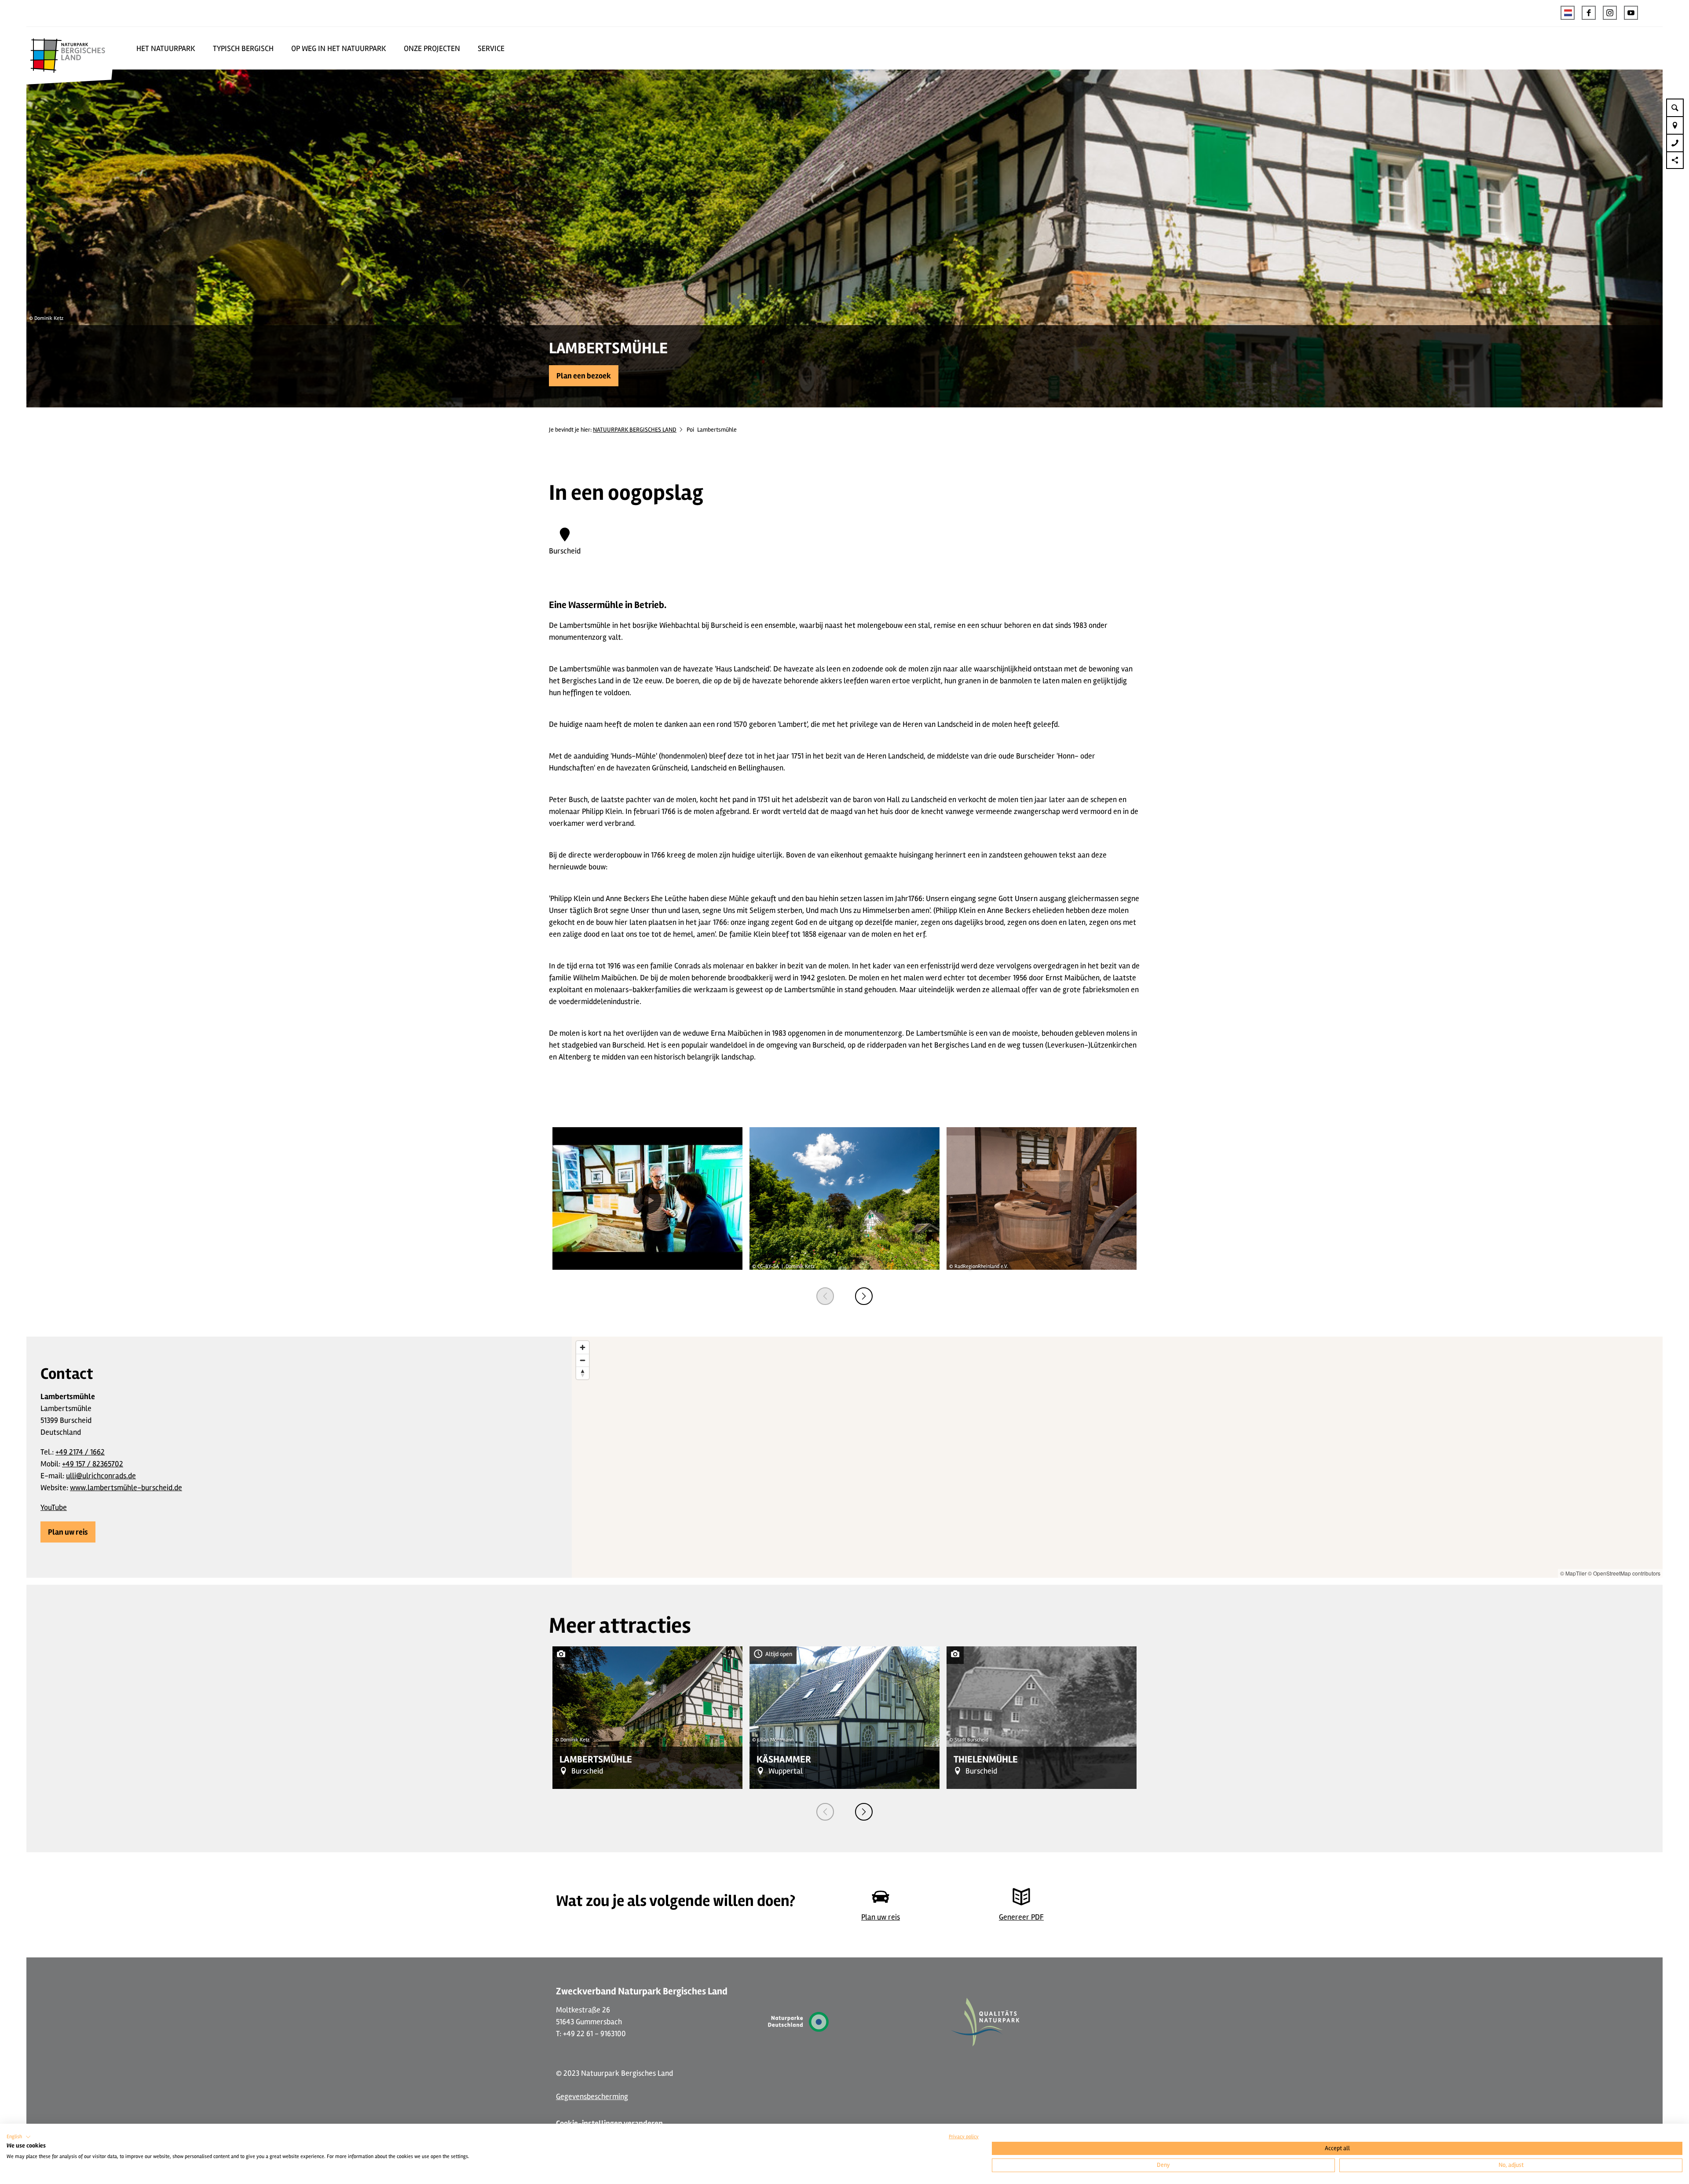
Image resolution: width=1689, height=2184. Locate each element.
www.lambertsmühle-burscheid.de (126, 1488)
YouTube (54, 1507)
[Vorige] (825, 1296)
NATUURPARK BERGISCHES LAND (635, 430)
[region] (1117, 1457)
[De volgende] (864, 1296)
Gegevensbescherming (592, 2096)
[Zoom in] (583, 1347)
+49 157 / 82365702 (93, 1464)
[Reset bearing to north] (583, 1373)
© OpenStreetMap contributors (1624, 1573)
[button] (1589, 13)
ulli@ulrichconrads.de (101, 1476)
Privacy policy (964, 2137)
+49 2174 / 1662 (80, 1452)
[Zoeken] (1675, 107)
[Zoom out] (583, 1360)
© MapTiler (1573, 1573)
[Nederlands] (1568, 13)
